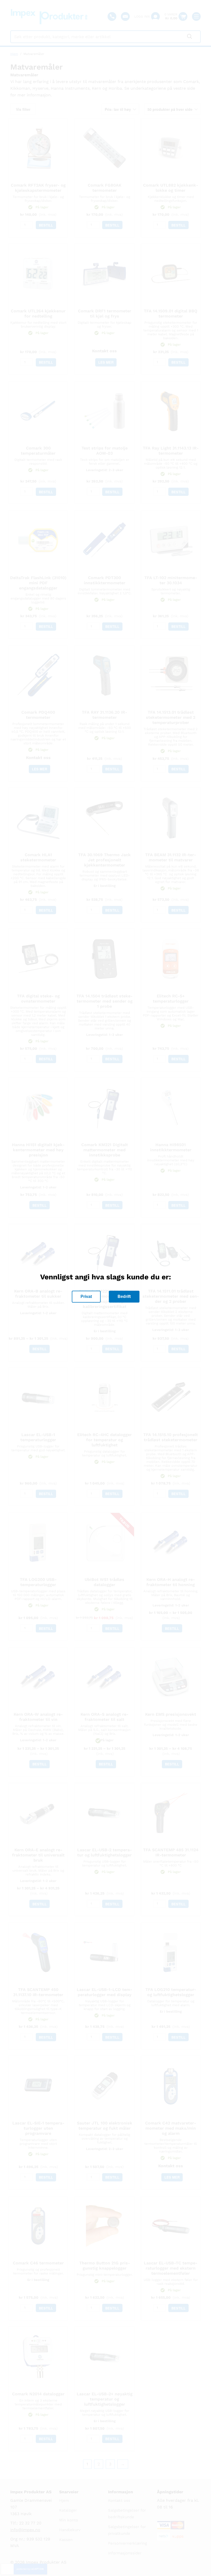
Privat (86, 1297)
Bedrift (124, 1297)
